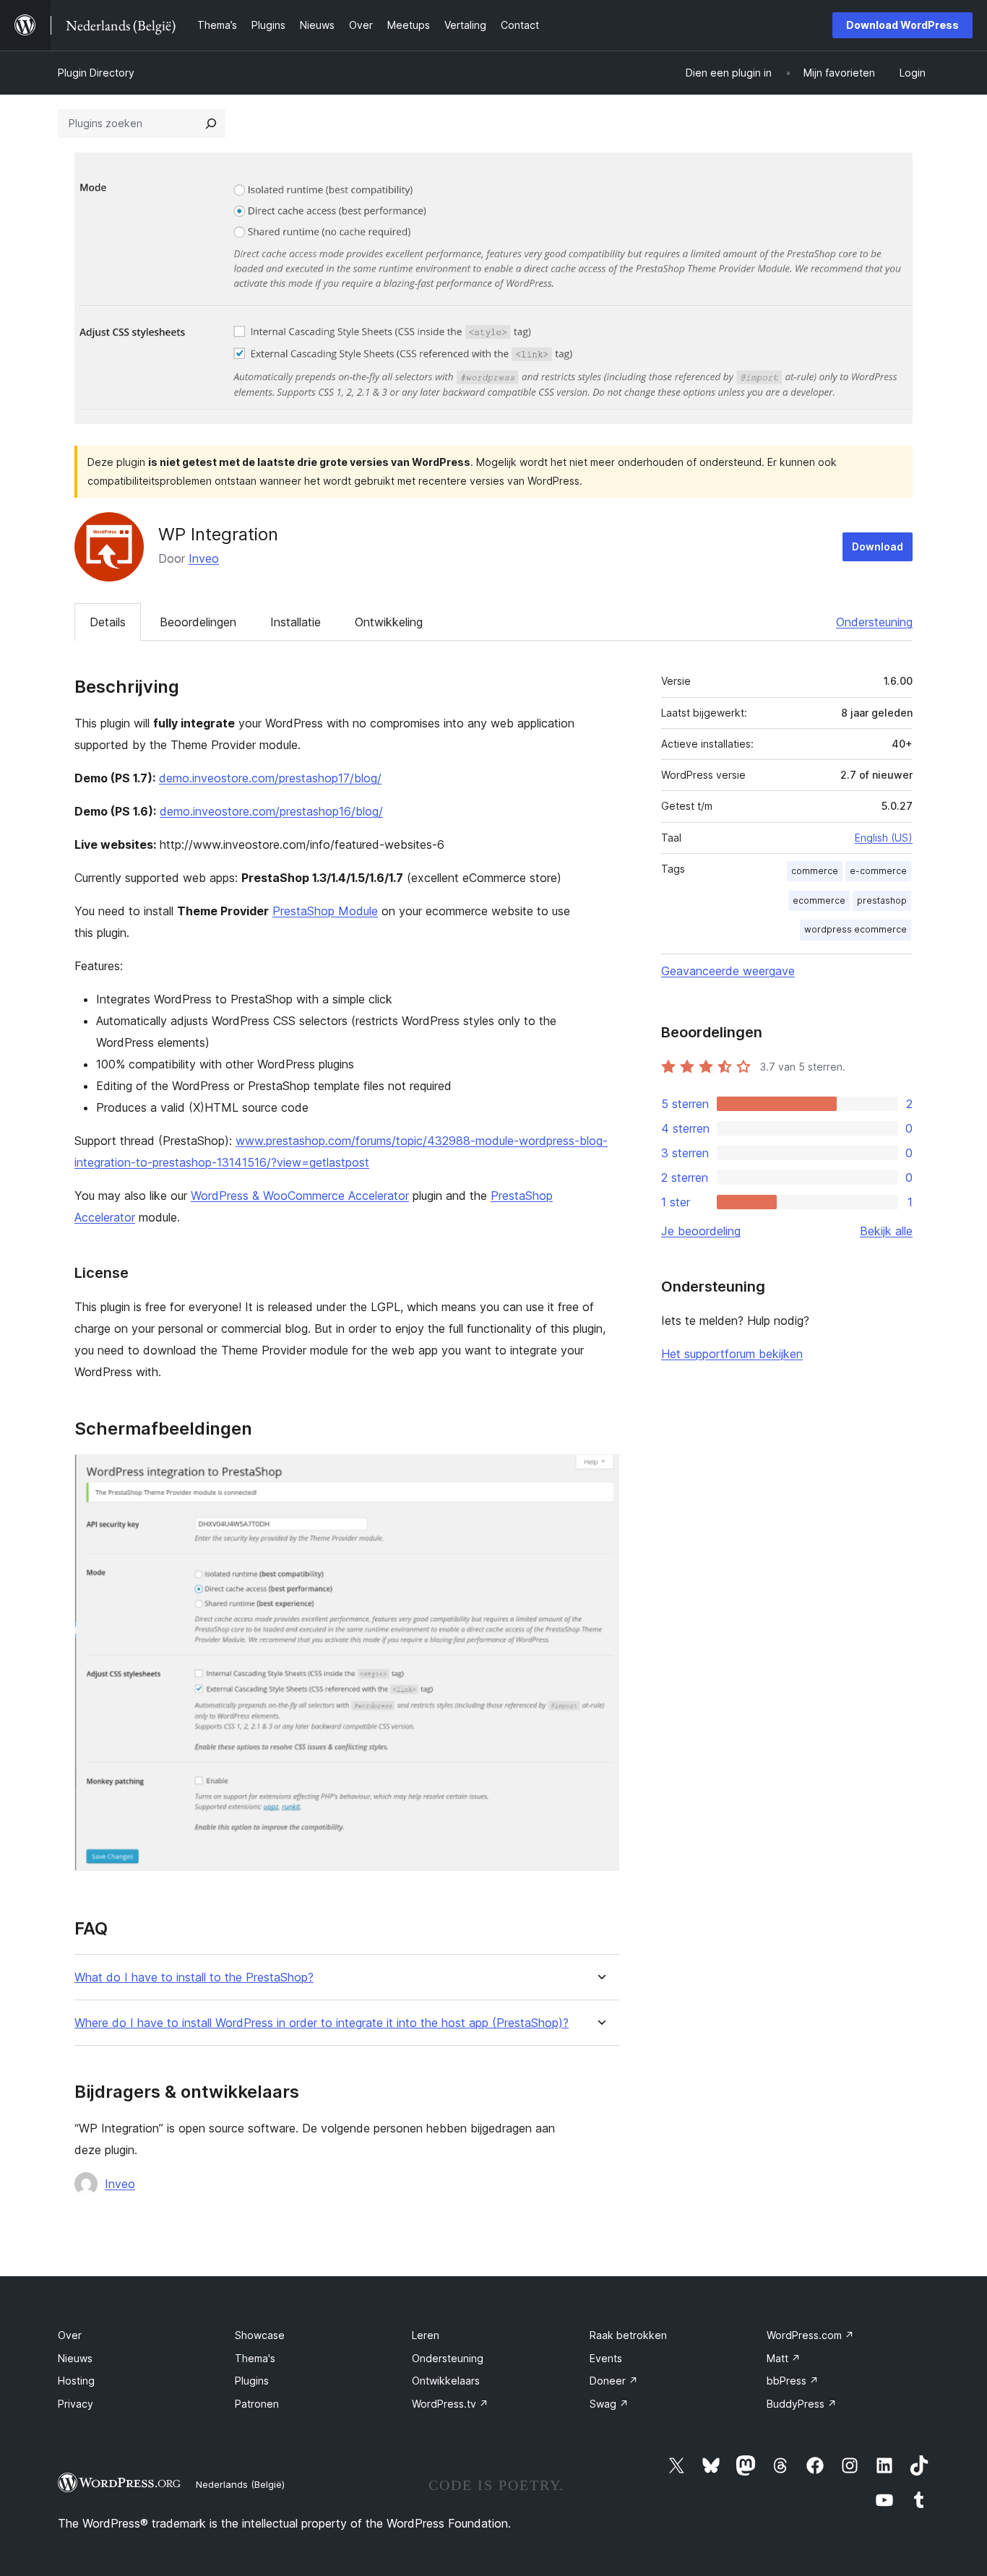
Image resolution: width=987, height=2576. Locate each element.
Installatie (296, 622)
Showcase (260, 2335)
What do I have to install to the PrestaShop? (194, 1978)
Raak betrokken (628, 2335)
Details (108, 622)
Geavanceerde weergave (728, 971)
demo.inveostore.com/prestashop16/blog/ (271, 811)
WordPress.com (810, 2335)
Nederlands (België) (240, 2484)
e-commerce (878, 871)
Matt (784, 2358)
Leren (426, 2335)
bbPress (793, 2381)
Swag (609, 2404)
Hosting (76, 2381)
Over (70, 2335)
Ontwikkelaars (446, 2381)
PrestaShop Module (325, 911)
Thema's (255, 2358)
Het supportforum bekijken (732, 1354)
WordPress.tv (450, 2404)
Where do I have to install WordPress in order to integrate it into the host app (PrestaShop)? (322, 2023)
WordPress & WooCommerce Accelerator (300, 1196)
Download (878, 546)
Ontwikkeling (389, 622)
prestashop (882, 900)
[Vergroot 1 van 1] (600, 1474)
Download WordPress (902, 25)
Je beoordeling (701, 1231)
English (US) (884, 838)
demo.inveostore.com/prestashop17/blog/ (270, 778)
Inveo (204, 558)
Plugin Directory (96, 73)
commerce (815, 871)
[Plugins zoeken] (211, 124)
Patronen (257, 2404)
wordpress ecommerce (855, 929)
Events (606, 2358)
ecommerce (819, 900)
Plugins (252, 2381)
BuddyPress (802, 2404)
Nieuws (75, 2358)
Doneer (614, 2381)
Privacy (76, 2404)
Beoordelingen (198, 622)
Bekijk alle (886, 1231)
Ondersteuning (874, 622)
